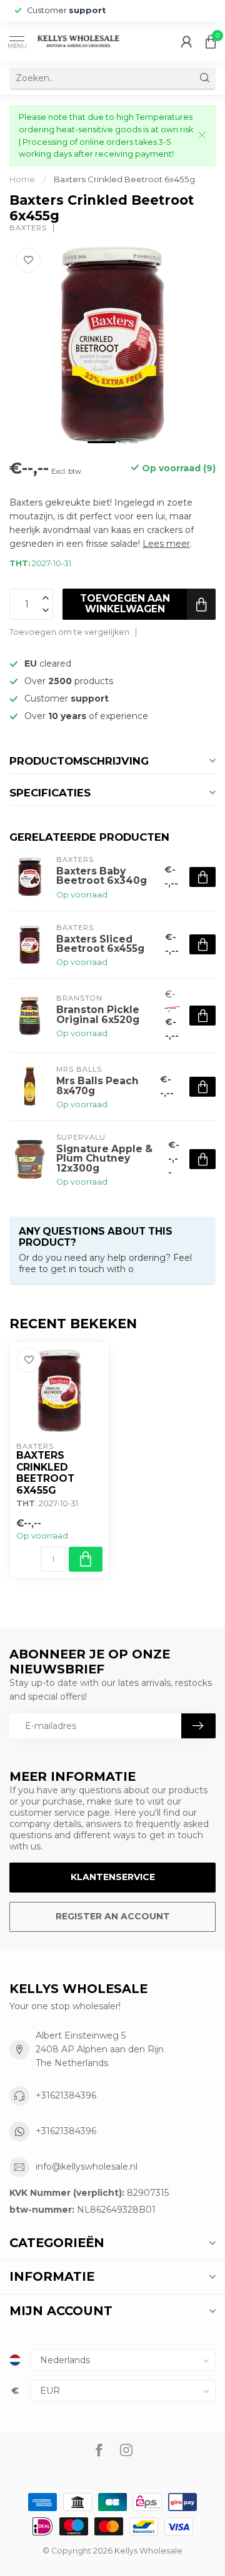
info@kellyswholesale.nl (87, 2167)
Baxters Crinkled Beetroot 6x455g (124, 179)
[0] (211, 41)
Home (22, 179)
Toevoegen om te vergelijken (69, 632)
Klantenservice (113, 1877)
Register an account (113, 1916)
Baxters (28, 228)
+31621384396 (66, 2095)
